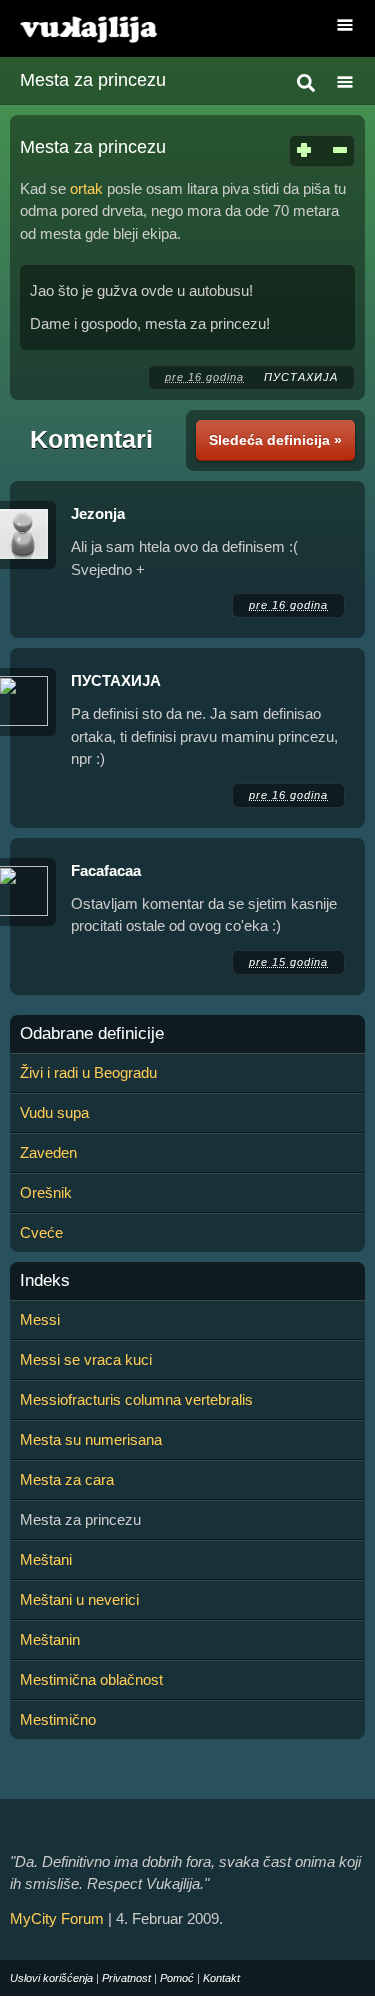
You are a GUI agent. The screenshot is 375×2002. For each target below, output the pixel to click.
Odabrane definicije (92, 1034)
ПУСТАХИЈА (301, 377)
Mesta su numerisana (91, 1439)
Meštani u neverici (79, 1599)
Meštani (46, 1559)
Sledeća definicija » (275, 440)
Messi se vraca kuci (86, 1359)
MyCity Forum (57, 1918)
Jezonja (98, 513)
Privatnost (126, 1978)
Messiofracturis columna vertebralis (136, 1399)
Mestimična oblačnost (91, 1679)
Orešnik (46, 1192)
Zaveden (48, 1152)
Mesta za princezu (93, 80)
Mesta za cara (67, 1479)
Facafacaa (106, 870)
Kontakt (221, 1978)
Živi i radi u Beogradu (88, 1072)
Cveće (41, 1232)
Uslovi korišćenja (51, 1978)
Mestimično (58, 1719)
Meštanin (50, 1639)
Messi (40, 1319)
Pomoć (177, 1978)
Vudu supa (54, 1112)
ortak (86, 188)
